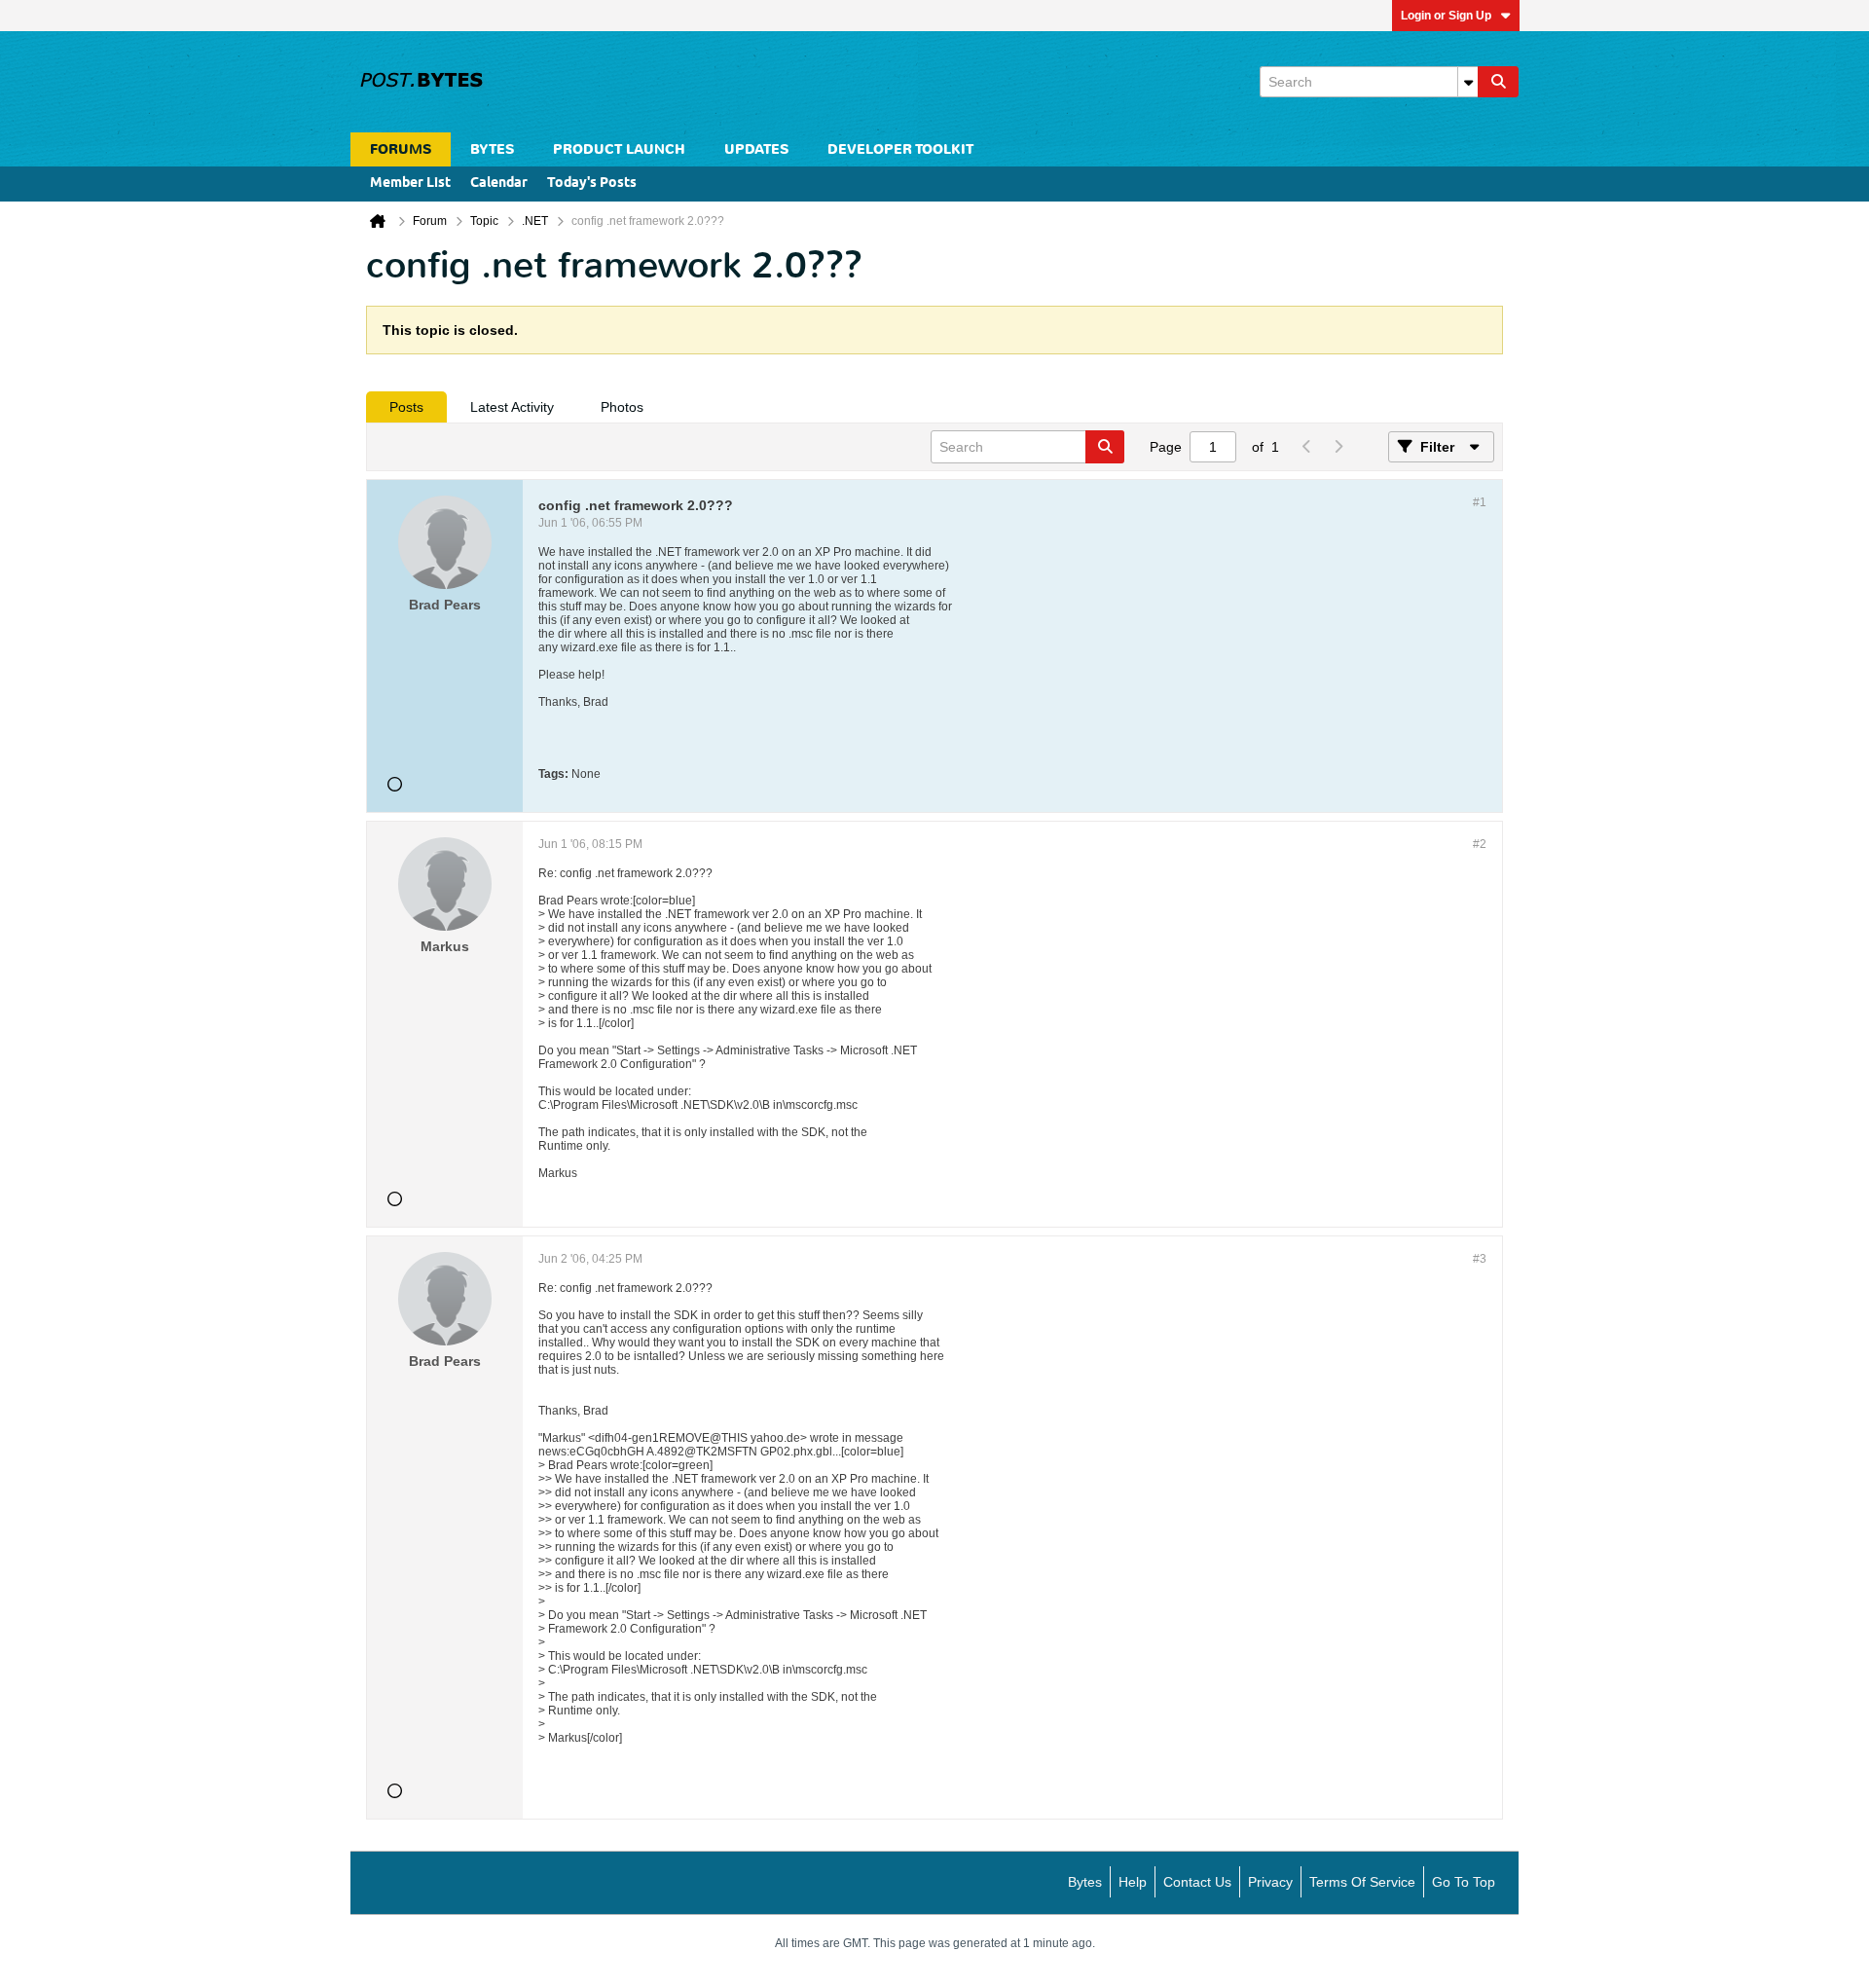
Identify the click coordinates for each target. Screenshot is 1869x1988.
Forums (401, 149)
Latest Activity (512, 407)
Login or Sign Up (1446, 16)
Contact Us (1197, 1882)
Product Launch (619, 149)
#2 (1480, 844)
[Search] (1498, 82)
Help (1133, 1882)
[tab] (406, 407)
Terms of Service (1362, 1882)
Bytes (1085, 1882)
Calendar (499, 184)
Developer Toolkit (900, 149)
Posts (406, 407)
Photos (622, 407)
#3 (1480, 1259)
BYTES (492, 149)
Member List (410, 184)
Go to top (1464, 1882)
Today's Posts (592, 184)
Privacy (1270, 1882)
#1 (1480, 502)
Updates (756, 149)
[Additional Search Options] (1468, 82)
